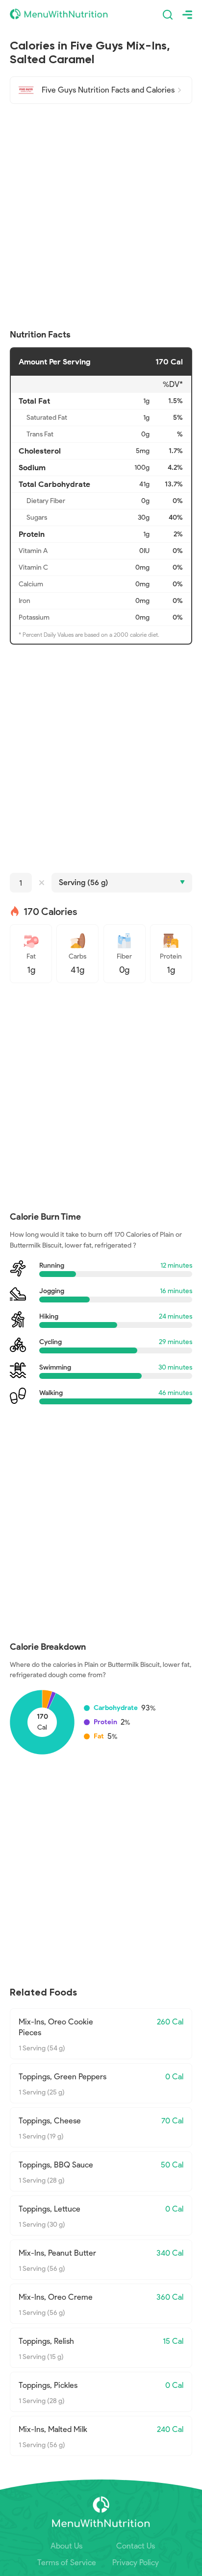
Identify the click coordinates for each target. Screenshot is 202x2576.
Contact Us (136, 2546)
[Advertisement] (101, 217)
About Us (66, 2546)
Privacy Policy (136, 2563)
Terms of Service (67, 2563)
